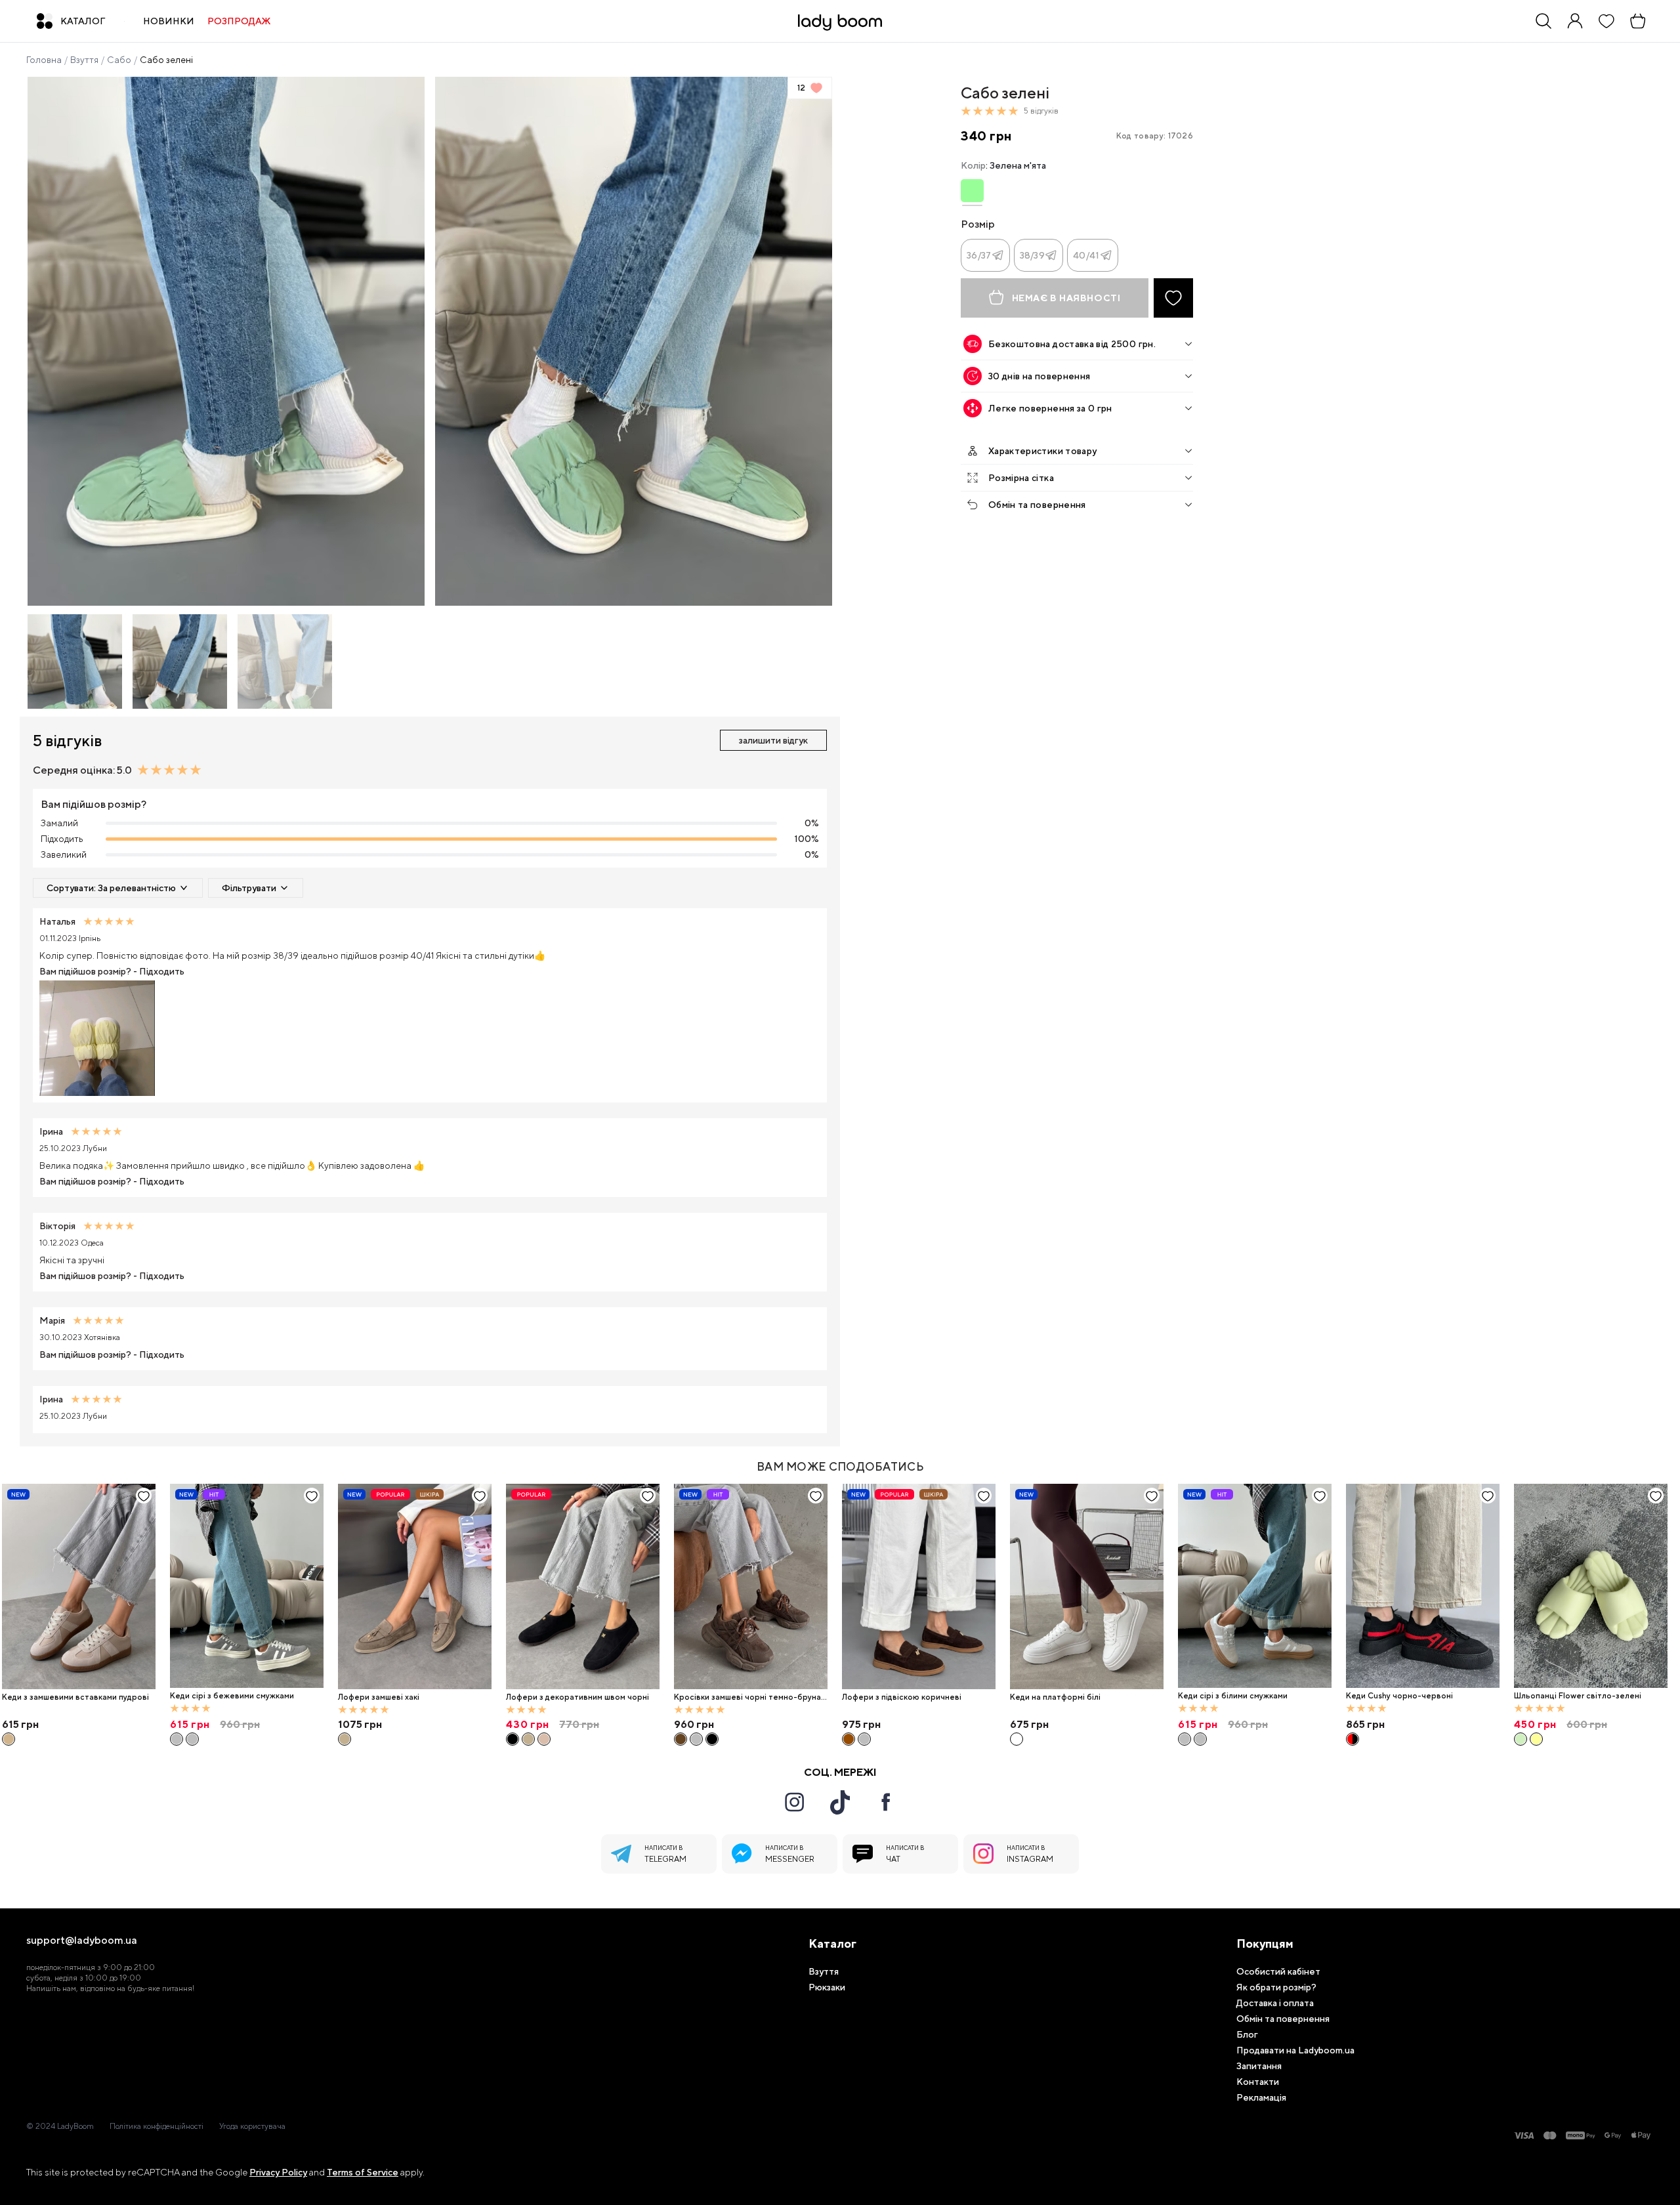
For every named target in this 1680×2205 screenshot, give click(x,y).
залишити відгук (773, 740)
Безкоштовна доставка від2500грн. (1072, 344)
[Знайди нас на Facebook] (886, 1802)
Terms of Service (363, 2172)
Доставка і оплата (1275, 2003)
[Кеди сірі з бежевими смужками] (247, 1586)
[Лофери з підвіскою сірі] (864, 1739)
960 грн (694, 1724)
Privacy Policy (278, 2172)
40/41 (1086, 255)
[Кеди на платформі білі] (1087, 1586)
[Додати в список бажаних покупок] (1173, 298)
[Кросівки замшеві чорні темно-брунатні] (751, 1586)
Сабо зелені (166, 60)
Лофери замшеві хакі (379, 1697)
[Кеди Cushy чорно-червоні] (1423, 1586)
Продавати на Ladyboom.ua (1295, 2050)
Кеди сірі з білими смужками (1233, 1696)
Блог (1247, 2034)
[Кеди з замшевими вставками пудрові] (79, 1586)
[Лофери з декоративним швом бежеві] (544, 1739)
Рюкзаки (827, 1987)
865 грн (1365, 1724)
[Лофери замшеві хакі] (415, 1586)
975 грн (861, 1724)
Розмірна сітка (1021, 478)
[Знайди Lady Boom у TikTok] (840, 1802)
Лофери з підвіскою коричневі (902, 1697)
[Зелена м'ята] (972, 191)
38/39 (1032, 255)
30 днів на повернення (1039, 376)
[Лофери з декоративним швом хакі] (528, 1739)
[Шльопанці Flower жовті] (1536, 1739)
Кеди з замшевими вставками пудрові (75, 1697)
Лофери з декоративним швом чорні (577, 1697)
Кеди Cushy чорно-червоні (1399, 1696)
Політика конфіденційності (157, 2126)
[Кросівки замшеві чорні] (712, 1739)
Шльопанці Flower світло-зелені (1578, 1696)
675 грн (1029, 1724)
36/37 (979, 255)
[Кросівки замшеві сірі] (696, 1739)
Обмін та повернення (1037, 505)
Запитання (1259, 2066)
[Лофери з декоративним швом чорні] (583, 1586)
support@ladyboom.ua (82, 1941)
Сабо (119, 60)
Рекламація (1261, 2097)
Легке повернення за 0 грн (1050, 408)
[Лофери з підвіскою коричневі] (919, 1586)
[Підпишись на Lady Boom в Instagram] (794, 1802)
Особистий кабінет (1278, 1971)
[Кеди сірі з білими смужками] (192, 1739)
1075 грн (360, 1724)
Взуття (84, 60)
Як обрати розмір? (1276, 1987)
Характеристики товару (1042, 451)
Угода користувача (252, 2126)
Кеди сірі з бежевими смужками (232, 1696)
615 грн (20, 1724)
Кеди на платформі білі (1055, 1697)
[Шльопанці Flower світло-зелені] (1591, 1586)
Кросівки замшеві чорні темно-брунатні (750, 1697)
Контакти (1258, 2082)
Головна (44, 60)
